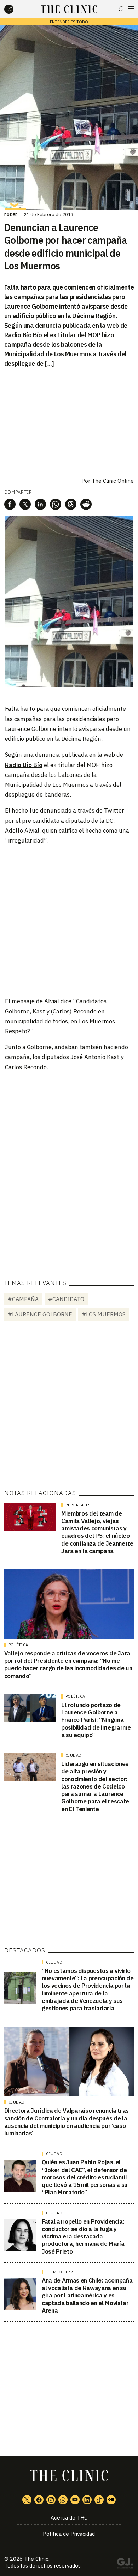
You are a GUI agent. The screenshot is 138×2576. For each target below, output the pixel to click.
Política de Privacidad (69, 2534)
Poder (11, 215)
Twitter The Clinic (27, 2500)
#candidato (66, 1299)
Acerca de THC (69, 2518)
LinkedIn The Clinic (87, 2500)
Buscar (121, 9)
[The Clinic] (15, 9)
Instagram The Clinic (51, 2500)
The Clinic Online (113, 481)
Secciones (131, 9)
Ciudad (74, 1755)
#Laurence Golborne (40, 1314)
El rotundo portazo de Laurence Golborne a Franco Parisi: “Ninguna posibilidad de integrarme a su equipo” (96, 1720)
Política (18, 1645)
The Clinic (36, 2559)
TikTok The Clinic (99, 2500)
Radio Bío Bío (24, 765)
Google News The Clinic (111, 2500)
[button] (10, 504)
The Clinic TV (75, 2500)
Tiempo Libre (61, 2272)
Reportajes (78, 1505)
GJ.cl (125, 2564)
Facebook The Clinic (39, 2500)
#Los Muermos (104, 1314)
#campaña (23, 1299)
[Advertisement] (69, 920)
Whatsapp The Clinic (63, 2500)
